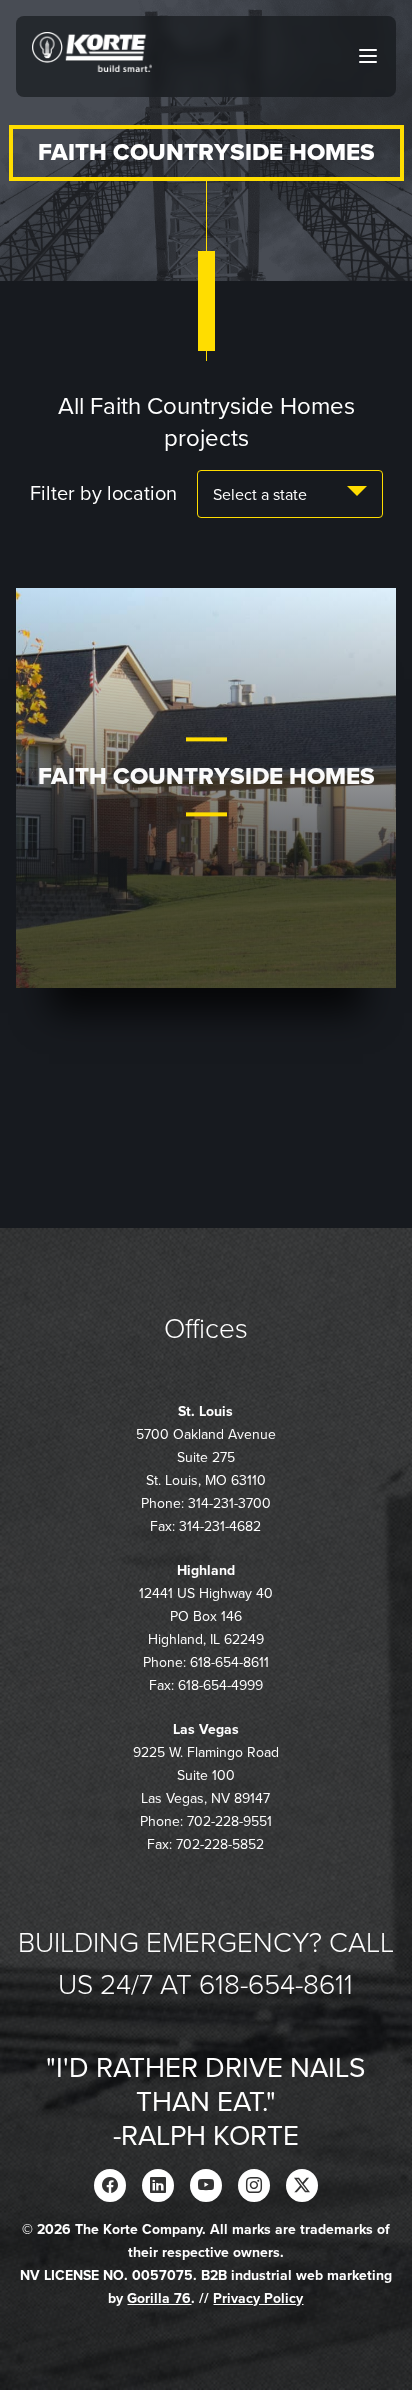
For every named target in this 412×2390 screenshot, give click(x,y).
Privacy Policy (258, 2298)
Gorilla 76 (159, 2298)
